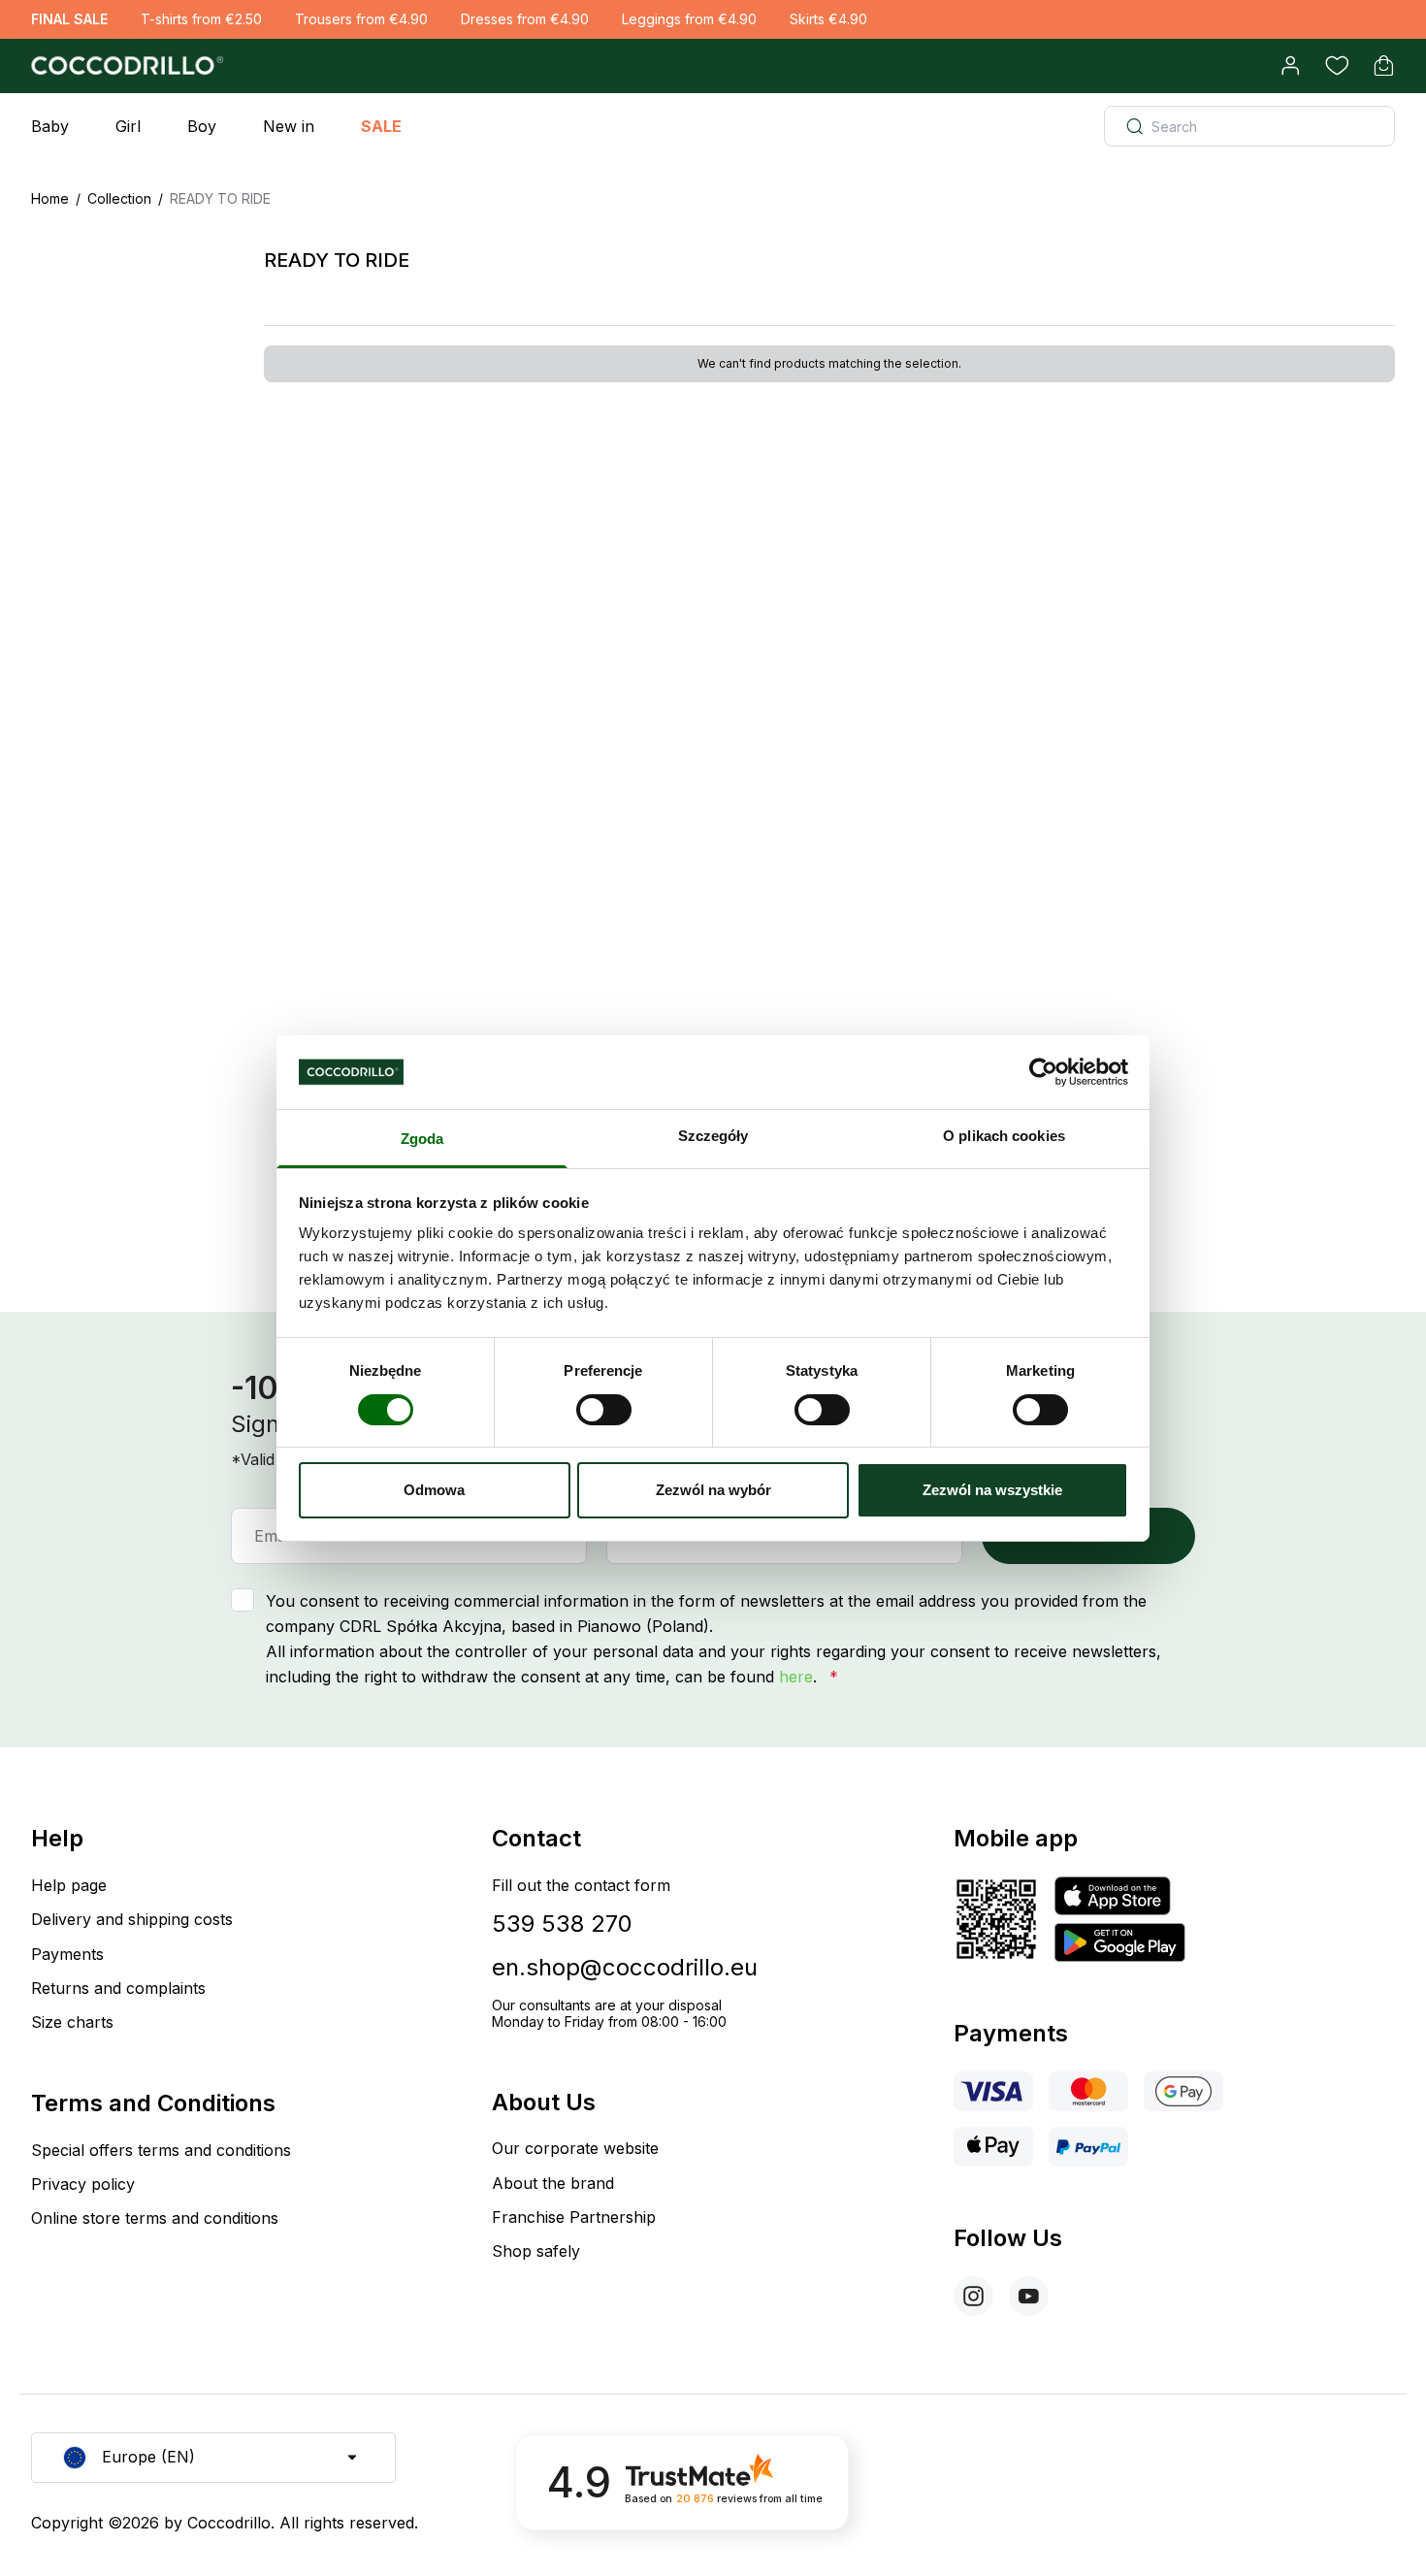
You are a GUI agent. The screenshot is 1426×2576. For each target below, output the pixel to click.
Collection (119, 198)
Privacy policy (83, 2184)
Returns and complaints (118, 1988)
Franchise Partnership (574, 2217)
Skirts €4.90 (828, 19)
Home (50, 198)
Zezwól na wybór (713, 1490)
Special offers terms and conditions (161, 2150)
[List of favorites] (1337, 66)
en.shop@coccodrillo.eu (625, 1967)
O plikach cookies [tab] (1004, 1136)
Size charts (72, 2022)
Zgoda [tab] (422, 1139)
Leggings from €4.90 (689, 19)
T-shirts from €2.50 (201, 19)
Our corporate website (575, 2148)
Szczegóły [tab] (713, 1136)
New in (289, 126)
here (796, 1677)
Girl (128, 126)
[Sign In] (1290, 66)
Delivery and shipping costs (132, 1919)
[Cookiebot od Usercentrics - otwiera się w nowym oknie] (1043, 1072)
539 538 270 (562, 1924)
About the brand (553, 2183)
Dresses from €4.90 (525, 19)
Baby (50, 126)
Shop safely (536, 2251)
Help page (69, 1885)
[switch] (604, 1410)
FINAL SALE (69, 19)
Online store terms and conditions (155, 2218)
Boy (202, 126)
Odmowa (434, 1490)
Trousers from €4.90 (361, 19)
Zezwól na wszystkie (992, 1490)
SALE (381, 126)
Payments (67, 1954)
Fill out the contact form (581, 1885)
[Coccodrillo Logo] (124, 66)
